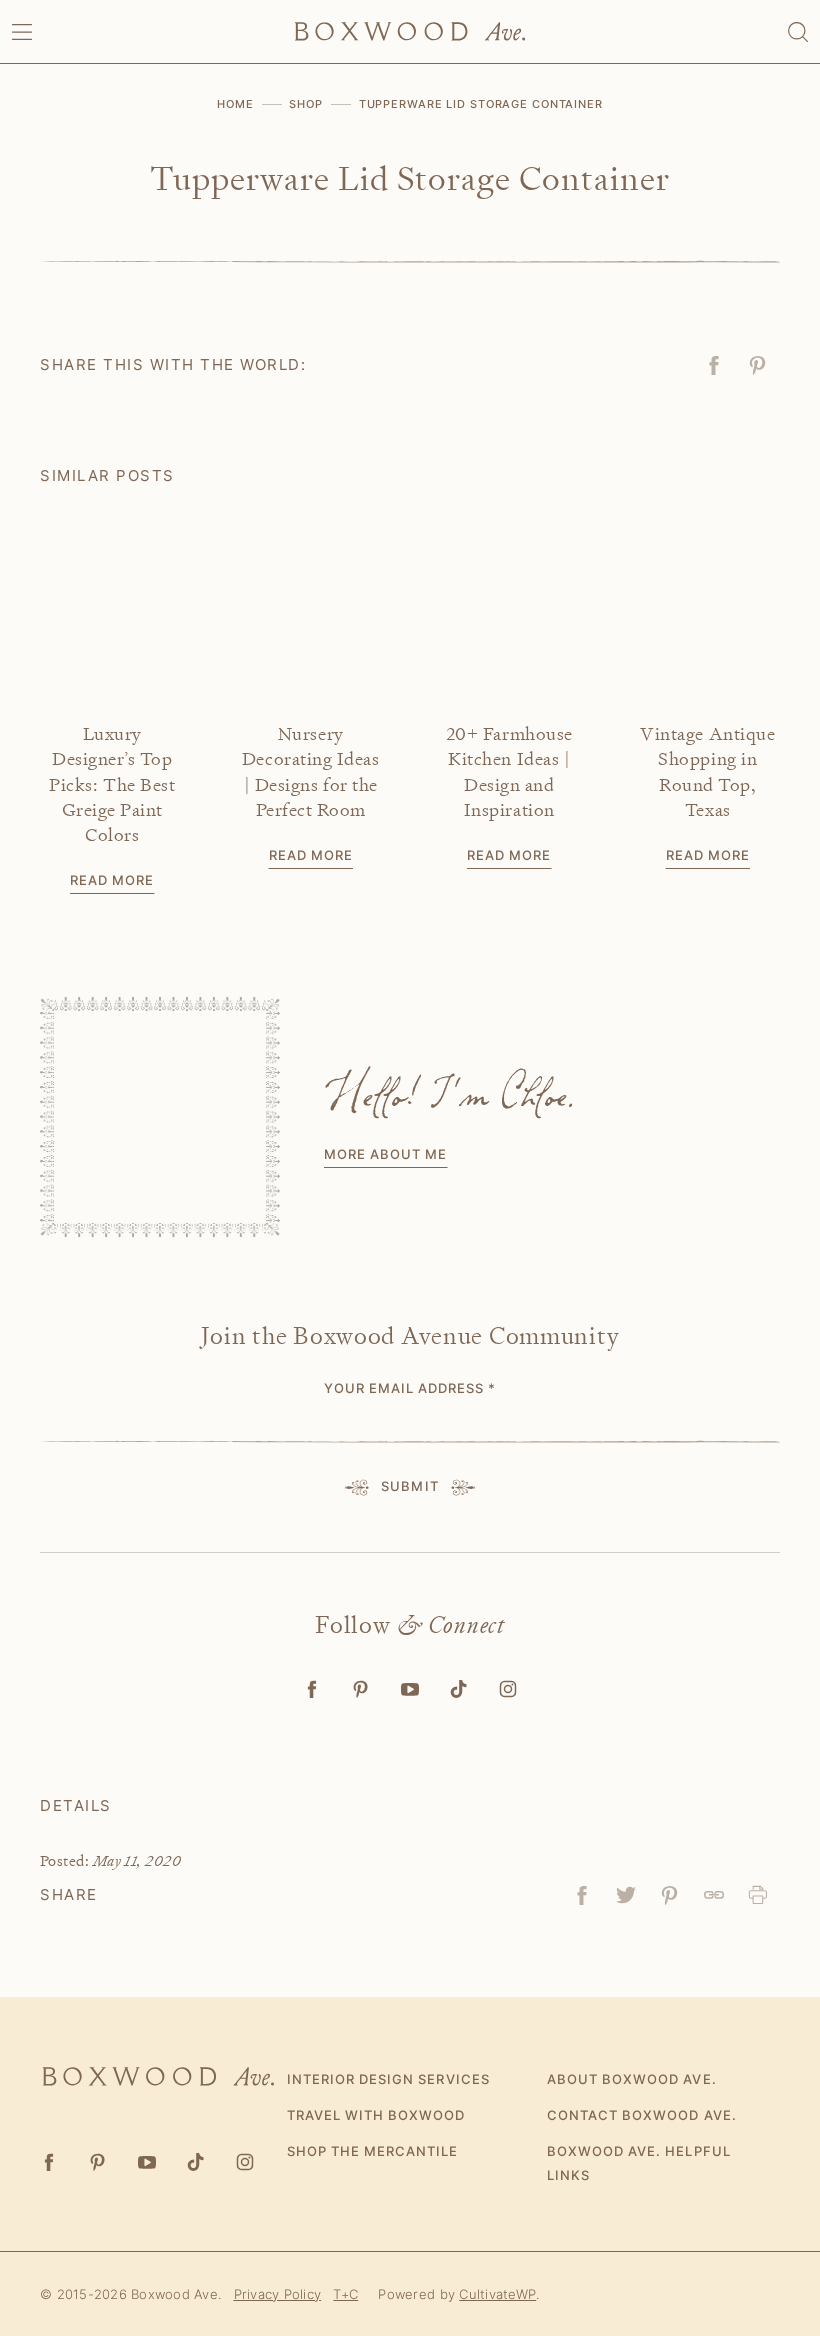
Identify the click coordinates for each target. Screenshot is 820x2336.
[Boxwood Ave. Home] (410, 31)
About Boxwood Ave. (632, 2079)
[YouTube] (410, 1689)
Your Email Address (410, 1388)
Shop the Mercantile (373, 2151)
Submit (409, 1486)
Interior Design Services (388, 2079)
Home (235, 104)
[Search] (798, 32)
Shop (306, 104)
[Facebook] (312, 1689)
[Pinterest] (361, 1689)
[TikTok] (459, 1689)
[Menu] (22, 32)
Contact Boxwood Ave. (642, 2115)
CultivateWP (497, 2294)
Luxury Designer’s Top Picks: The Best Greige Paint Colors (112, 784)
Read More (112, 880)
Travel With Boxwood (376, 2115)
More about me (386, 1154)
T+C (345, 2294)
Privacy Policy (278, 2294)
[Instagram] (508, 1689)
